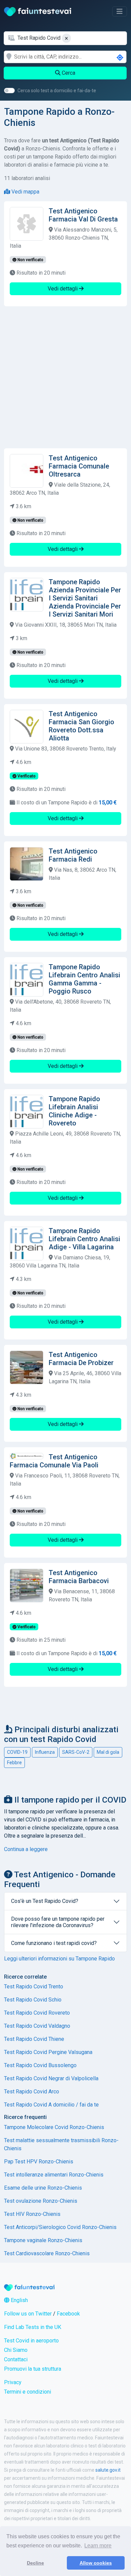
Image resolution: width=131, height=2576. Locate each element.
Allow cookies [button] (96, 2563)
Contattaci (16, 2359)
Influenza (45, 1752)
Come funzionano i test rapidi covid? (54, 1943)
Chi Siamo (16, 2350)
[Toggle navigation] (120, 11)
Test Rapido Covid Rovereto (37, 2013)
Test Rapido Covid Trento (34, 1987)
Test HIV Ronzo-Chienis (32, 2214)
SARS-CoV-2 (76, 1752)
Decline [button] (35, 2563)
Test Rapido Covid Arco (32, 2092)
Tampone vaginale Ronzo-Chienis (43, 2240)
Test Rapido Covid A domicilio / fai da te (51, 2105)
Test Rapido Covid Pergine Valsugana (48, 2052)
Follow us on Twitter (28, 2314)
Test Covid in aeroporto (31, 2341)
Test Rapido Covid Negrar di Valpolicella (51, 2078)
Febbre (14, 1763)
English (19, 2300)
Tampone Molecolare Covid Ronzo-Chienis (54, 2127)
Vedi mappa (25, 192)
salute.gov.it (108, 2470)
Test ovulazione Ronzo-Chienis (41, 2201)
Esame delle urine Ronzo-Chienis (43, 2188)
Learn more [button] (98, 2546)
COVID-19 (17, 1752)
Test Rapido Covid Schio (33, 2000)
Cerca (68, 73)
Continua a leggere (26, 1849)
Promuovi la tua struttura (33, 2369)
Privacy (13, 2382)
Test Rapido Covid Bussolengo (40, 2065)
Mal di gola (108, 1752)
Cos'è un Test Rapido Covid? (45, 1901)
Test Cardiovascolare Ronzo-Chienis (47, 2253)
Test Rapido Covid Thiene (34, 2039)
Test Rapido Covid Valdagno (37, 2026)
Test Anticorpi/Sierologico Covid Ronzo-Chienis (60, 2227)
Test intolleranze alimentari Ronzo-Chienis (54, 2175)
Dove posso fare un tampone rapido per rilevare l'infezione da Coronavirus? (58, 1922)
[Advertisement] (65, 377)
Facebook (68, 2314)
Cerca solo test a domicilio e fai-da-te (57, 91)
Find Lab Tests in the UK (33, 2327)
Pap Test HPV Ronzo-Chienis (39, 2162)
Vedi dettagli (63, 289)
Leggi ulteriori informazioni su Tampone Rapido (59, 1959)
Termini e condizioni (28, 2392)
